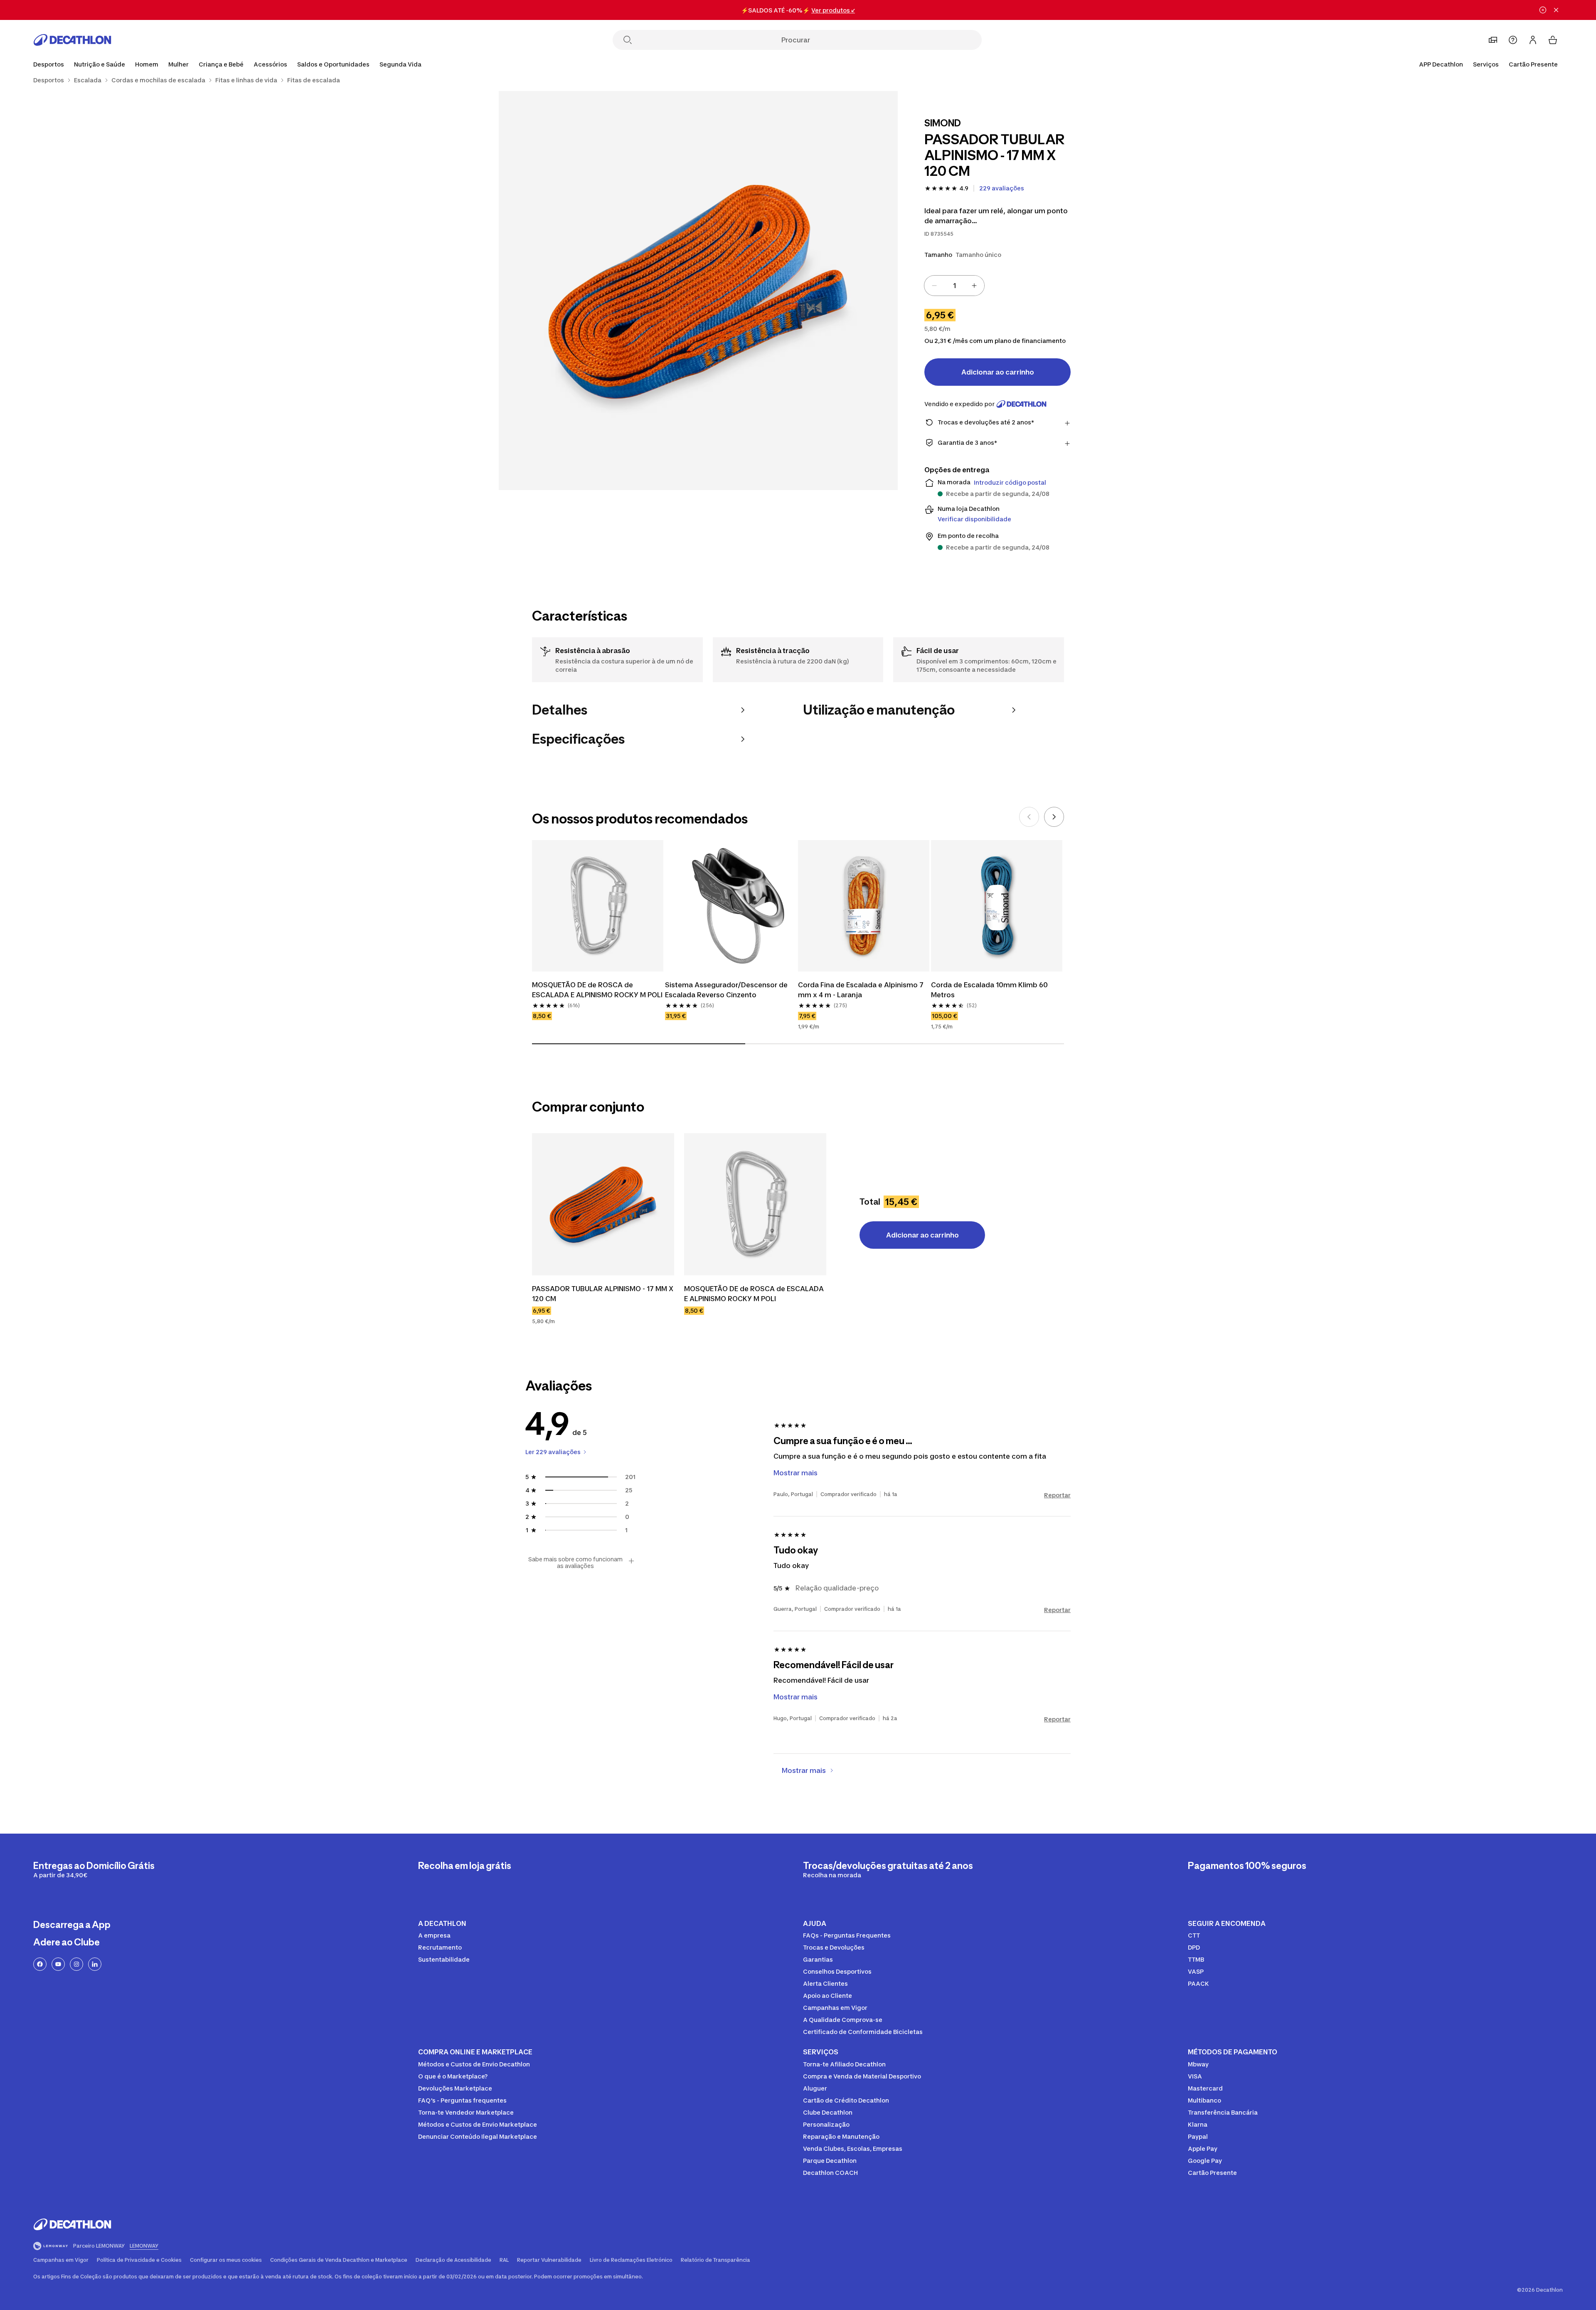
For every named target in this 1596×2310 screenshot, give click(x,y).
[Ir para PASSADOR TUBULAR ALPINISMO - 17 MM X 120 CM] (603, 1204)
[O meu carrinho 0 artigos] (1553, 40)
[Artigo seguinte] (1054, 817)
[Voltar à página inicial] (72, 40)
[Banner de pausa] (1543, 10)
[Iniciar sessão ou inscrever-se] (1533, 40)
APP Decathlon (1441, 64)
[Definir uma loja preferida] (1493, 40)
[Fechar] (1556, 10)
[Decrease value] (934, 286)
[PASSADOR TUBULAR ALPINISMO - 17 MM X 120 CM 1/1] (698, 291)
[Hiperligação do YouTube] (58, 1964)
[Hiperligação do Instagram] (76, 1964)
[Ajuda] (1513, 40)
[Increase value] (974, 286)
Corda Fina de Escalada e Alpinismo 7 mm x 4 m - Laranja (862, 990)
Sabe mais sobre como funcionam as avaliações (575, 1563)
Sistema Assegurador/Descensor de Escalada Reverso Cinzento (727, 990)
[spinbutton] (954, 286)
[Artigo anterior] (1029, 817)
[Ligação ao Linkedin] (95, 1964)
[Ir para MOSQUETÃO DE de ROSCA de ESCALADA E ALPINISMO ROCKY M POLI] (755, 1204)
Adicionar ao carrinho (998, 372)
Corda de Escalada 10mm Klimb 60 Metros (990, 990)
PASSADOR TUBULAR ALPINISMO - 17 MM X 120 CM (603, 1294)
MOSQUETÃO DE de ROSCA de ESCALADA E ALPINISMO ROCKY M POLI (598, 990)
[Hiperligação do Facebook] (40, 1964)
